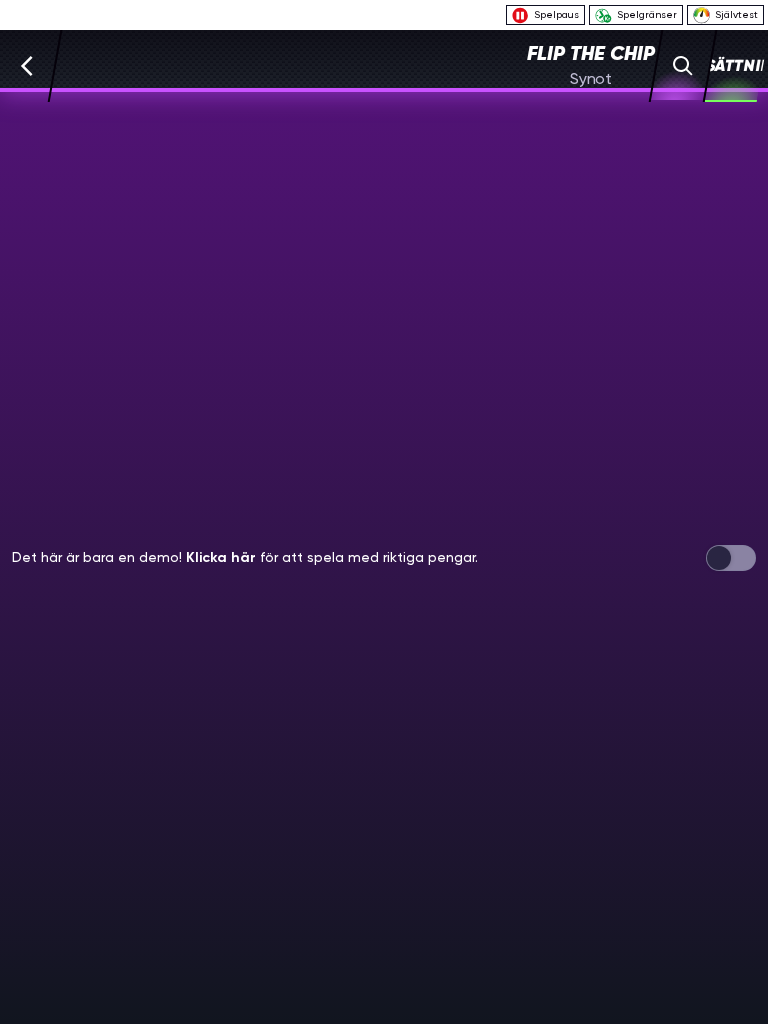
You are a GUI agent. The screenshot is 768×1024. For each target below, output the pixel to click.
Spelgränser (647, 14)
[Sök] (683, 66)
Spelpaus (556, 14)
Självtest (736, 14)
